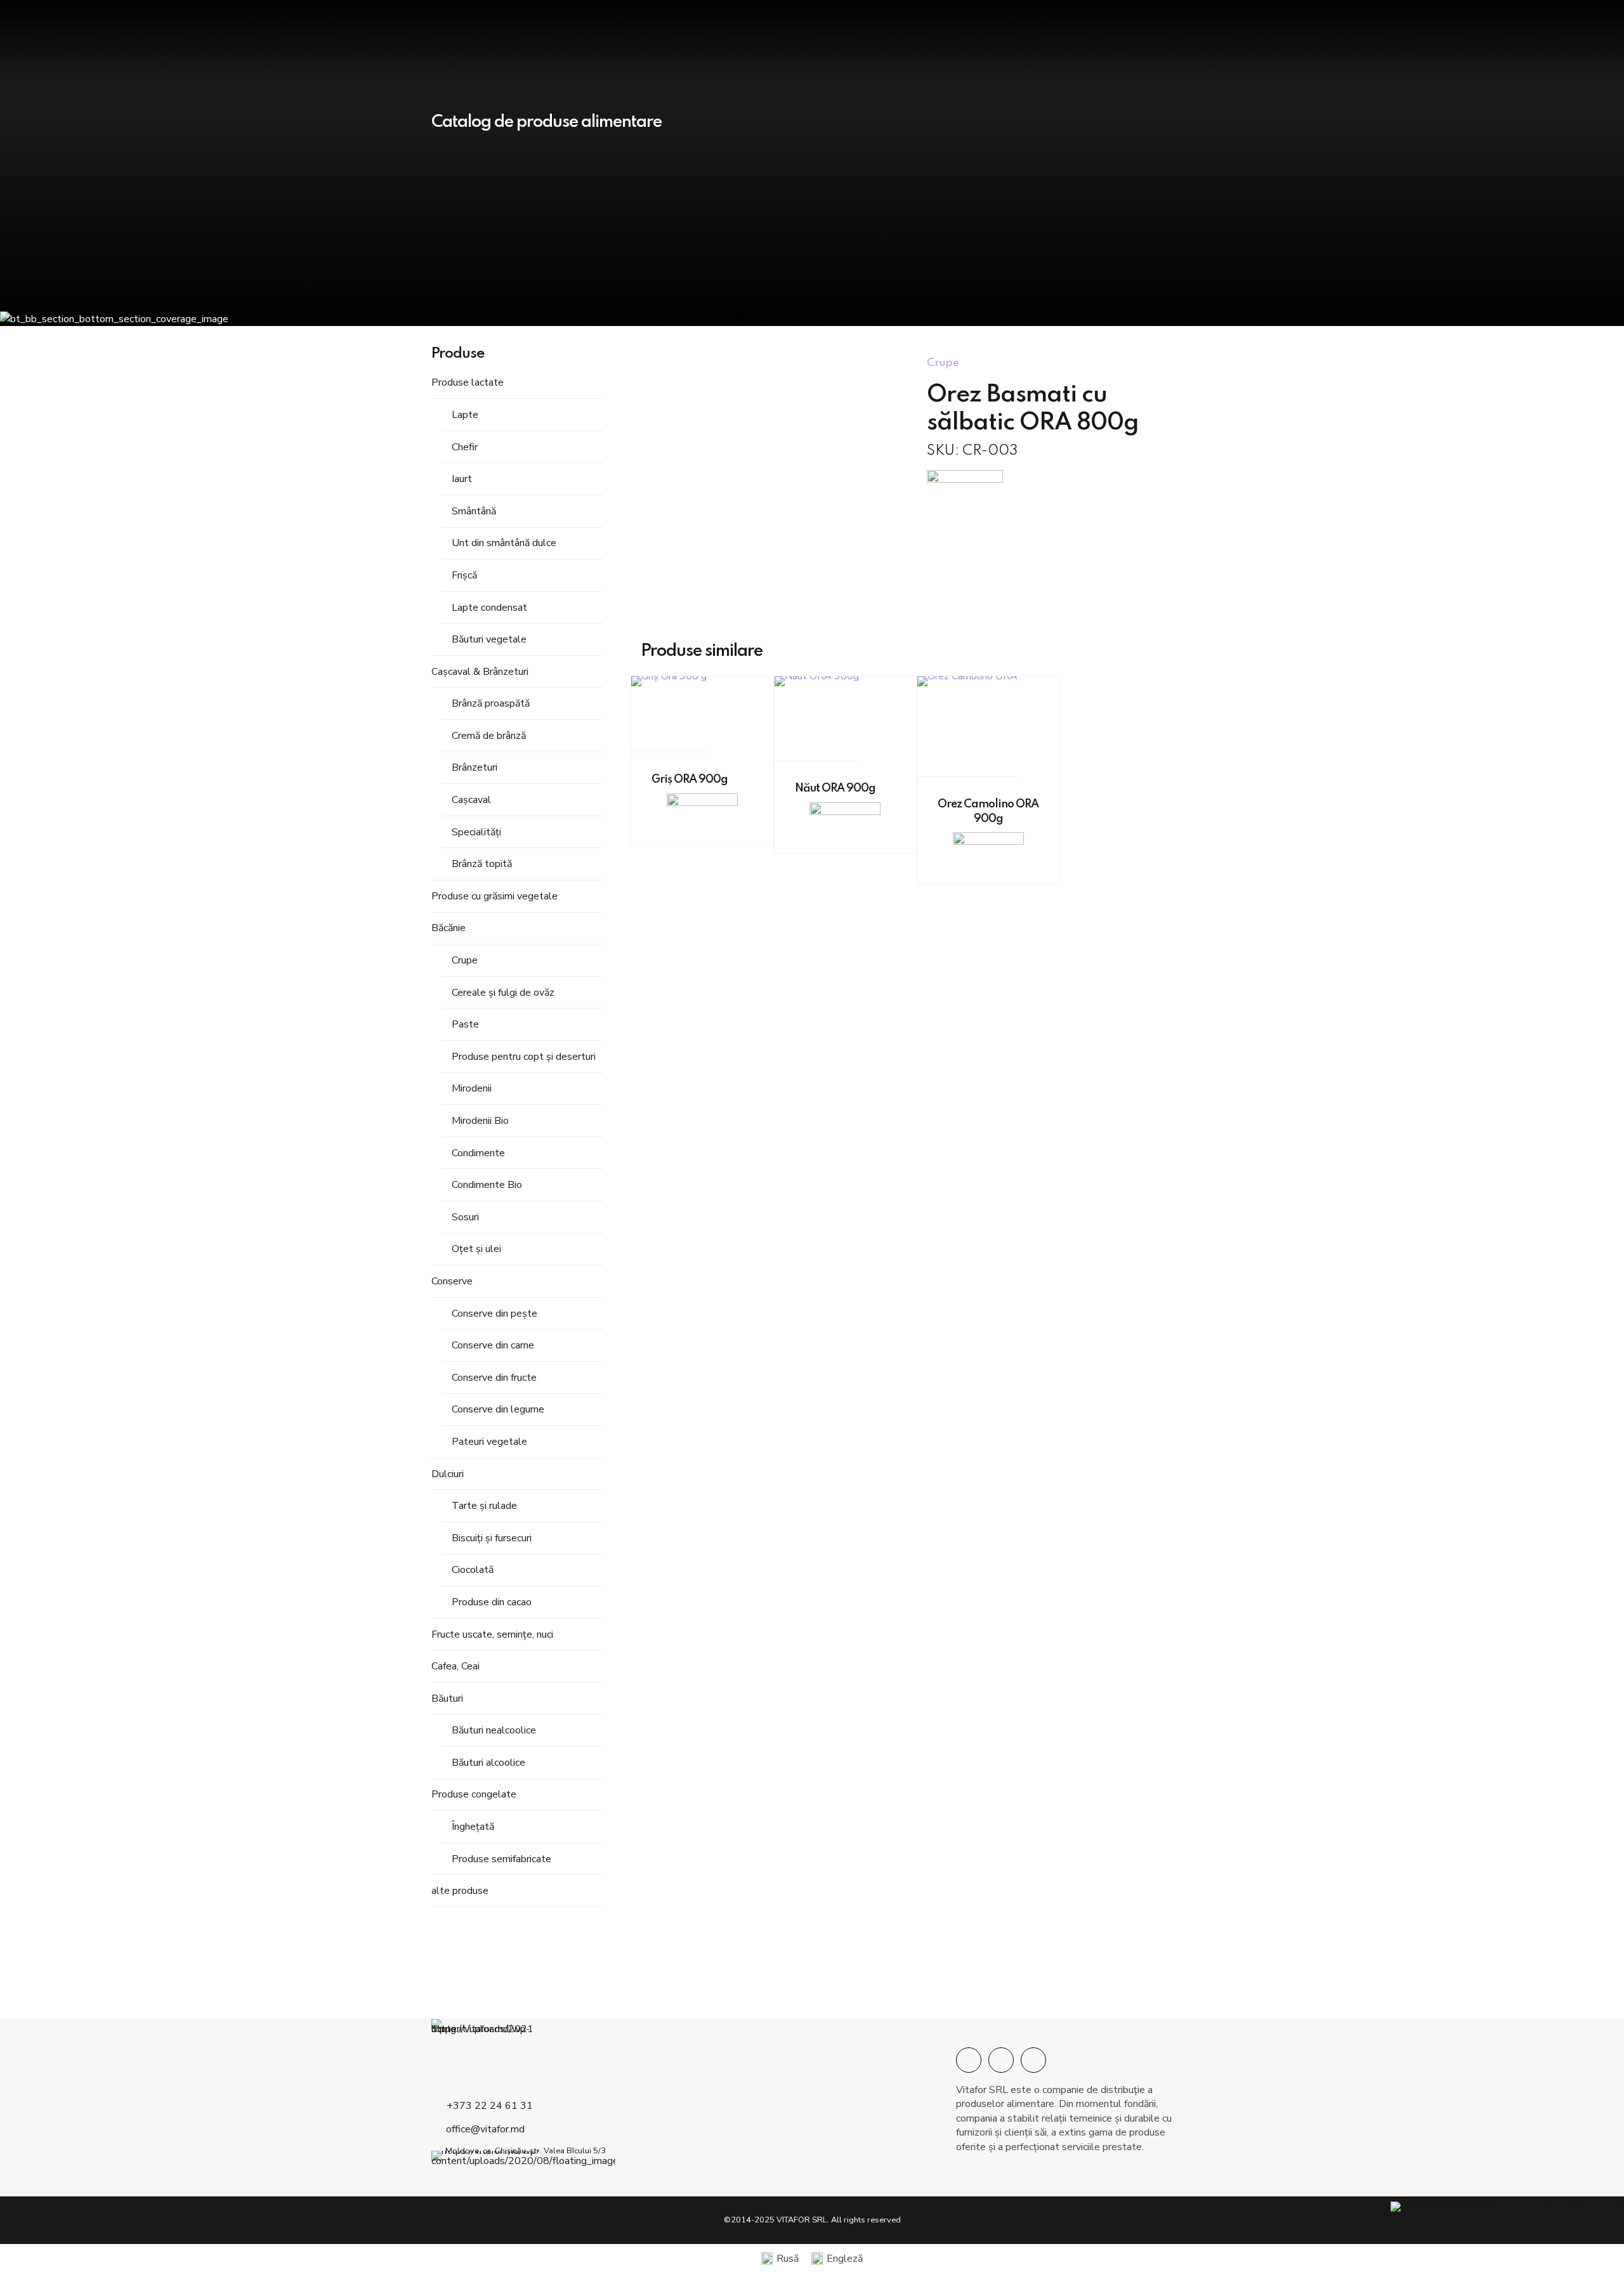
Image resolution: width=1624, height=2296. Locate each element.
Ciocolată (473, 1570)
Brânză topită (482, 864)
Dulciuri (448, 1474)
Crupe (465, 960)
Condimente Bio (487, 1185)
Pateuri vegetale (489, 1442)
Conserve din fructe (494, 1378)
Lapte (465, 415)
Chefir (465, 447)
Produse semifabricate (501, 1859)
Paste (465, 1024)
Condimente (478, 1153)
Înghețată (473, 1827)
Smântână (474, 511)
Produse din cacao (492, 1602)
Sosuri (465, 1217)
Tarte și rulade (484, 1506)
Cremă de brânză (489, 736)
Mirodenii (472, 1088)
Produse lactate (468, 382)
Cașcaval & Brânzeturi (480, 672)
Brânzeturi (475, 767)
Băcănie (449, 928)
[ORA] (965, 486)
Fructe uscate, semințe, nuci (492, 1634)
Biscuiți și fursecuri (492, 1538)
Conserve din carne (493, 1345)
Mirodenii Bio (480, 1121)
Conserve (452, 1281)
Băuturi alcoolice (488, 1763)
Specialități (476, 832)
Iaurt (462, 479)
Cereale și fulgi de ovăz (503, 993)
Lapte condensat (489, 608)
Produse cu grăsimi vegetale (494, 896)
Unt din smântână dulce (504, 543)
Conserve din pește (494, 1314)
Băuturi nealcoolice (494, 1730)
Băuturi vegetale (489, 639)
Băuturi (447, 1699)
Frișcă (464, 575)
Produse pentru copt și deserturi (524, 1057)
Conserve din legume (498, 1409)
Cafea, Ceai (455, 1666)
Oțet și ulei (476, 1249)
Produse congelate (474, 1794)
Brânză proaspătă (491, 703)
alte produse (460, 1891)
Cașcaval (471, 800)
